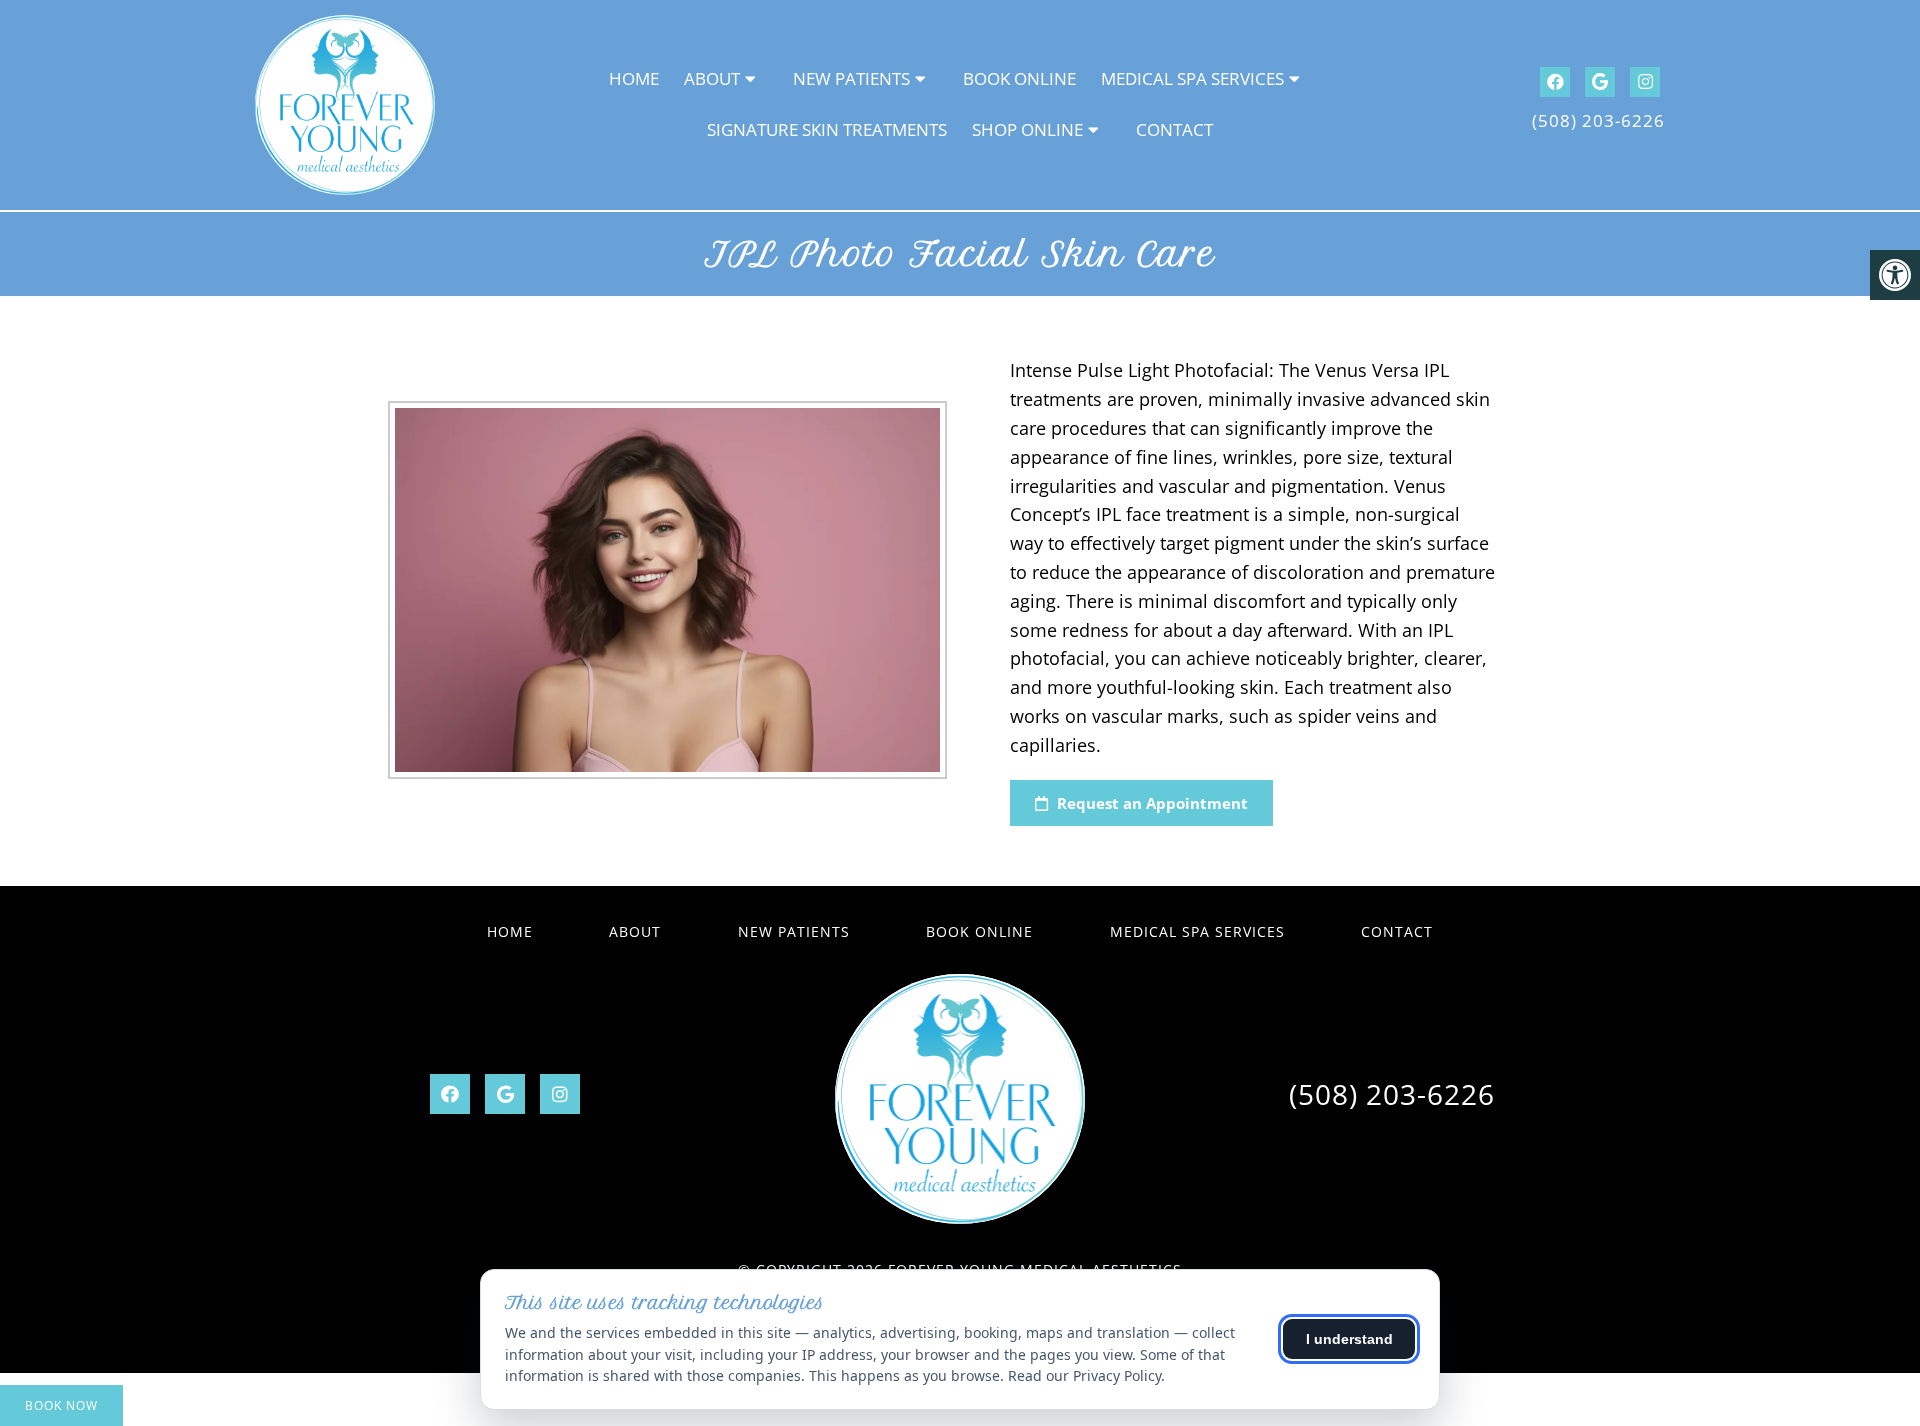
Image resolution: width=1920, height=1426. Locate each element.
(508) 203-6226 (1598, 120)
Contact (1174, 129)
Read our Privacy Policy (1084, 1375)
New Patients (851, 78)
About (712, 78)
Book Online (1019, 78)
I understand (1349, 1339)
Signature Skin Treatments (827, 129)
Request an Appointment (1150, 803)
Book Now (61, 1405)
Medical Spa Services (1192, 78)
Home (634, 78)
